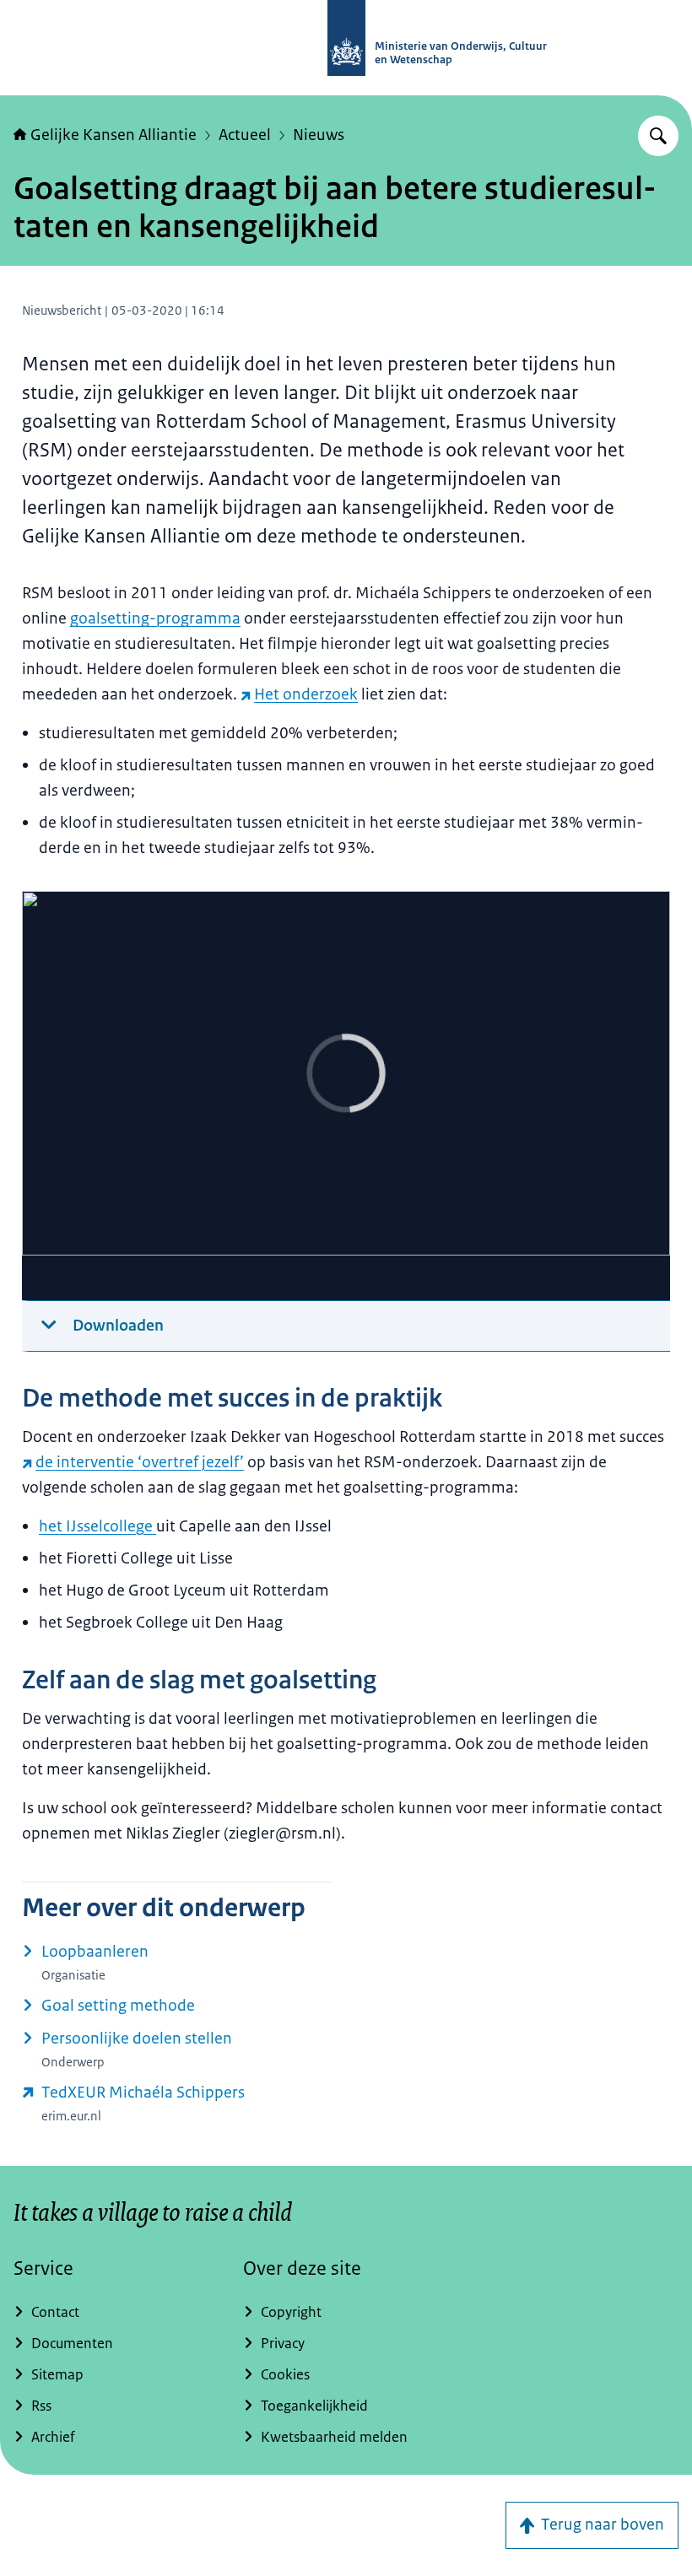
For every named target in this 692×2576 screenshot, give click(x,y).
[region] (346, 1096)
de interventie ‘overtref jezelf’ (140, 1462)
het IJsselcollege (97, 1526)
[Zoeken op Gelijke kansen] (658, 136)
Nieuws (319, 135)
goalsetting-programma (155, 618)
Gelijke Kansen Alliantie (114, 135)
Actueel (245, 135)
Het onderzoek (306, 694)
